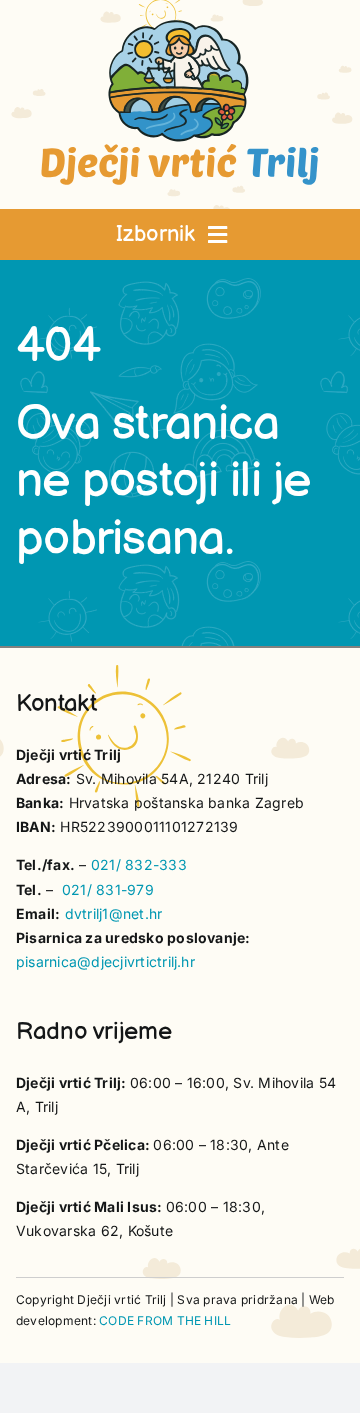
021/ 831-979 (108, 889)
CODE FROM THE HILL (165, 1320)
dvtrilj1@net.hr (114, 913)
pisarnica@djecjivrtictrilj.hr (105, 961)
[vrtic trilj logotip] (180, 26)
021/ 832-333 (139, 864)
